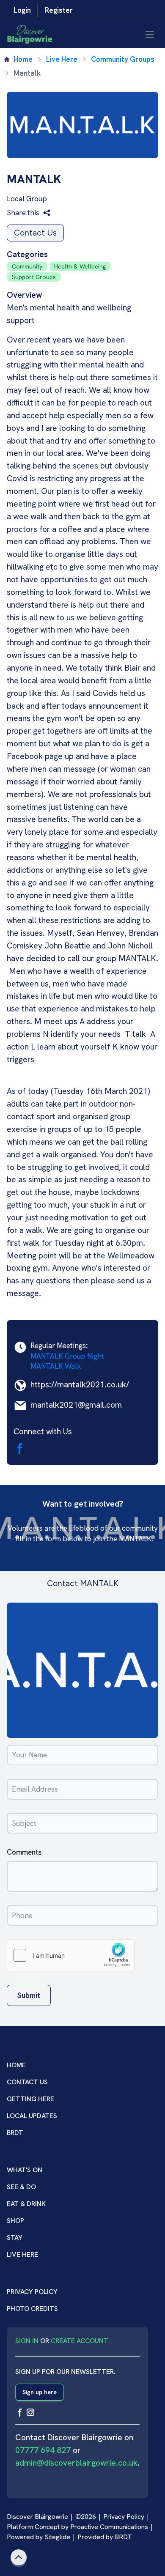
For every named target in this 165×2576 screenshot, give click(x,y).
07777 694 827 (43, 2450)
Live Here (62, 59)
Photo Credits (32, 2309)
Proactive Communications (109, 2527)
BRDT (15, 2133)
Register (59, 10)
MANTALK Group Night (67, 1356)
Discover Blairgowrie (37, 2517)
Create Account (80, 2341)
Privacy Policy (32, 2292)
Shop (15, 2221)
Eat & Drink (26, 2204)
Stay (15, 2238)
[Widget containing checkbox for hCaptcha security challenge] (71, 1955)
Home (23, 59)
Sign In (27, 2341)
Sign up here (40, 2392)
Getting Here (30, 2099)
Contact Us (35, 233)
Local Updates (32, 2116)
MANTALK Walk (56, 1366)
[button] (29, 213)
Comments (24, 1852)
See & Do (21, 2187)
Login (22, 10)
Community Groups (123, 59)
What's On (25, 2170)
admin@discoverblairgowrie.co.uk (76, 2463)
